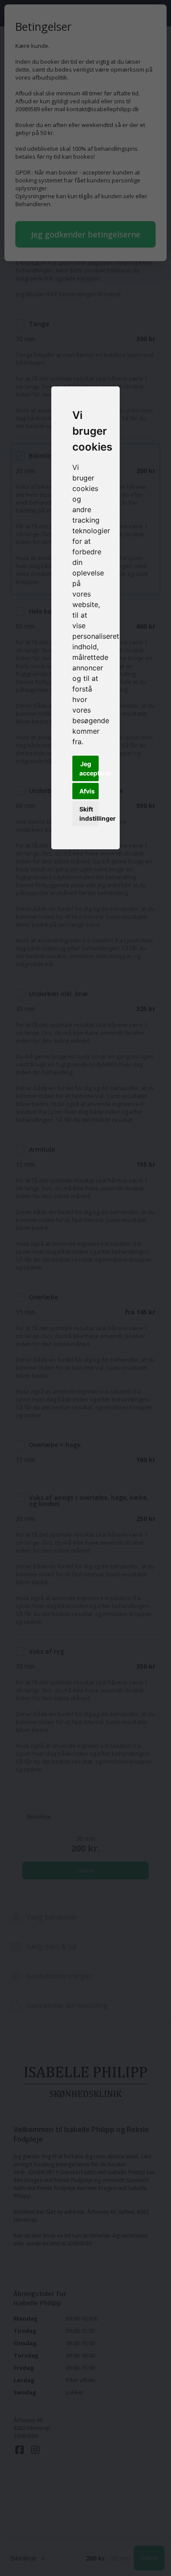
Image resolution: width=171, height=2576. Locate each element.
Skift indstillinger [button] (89, 814)
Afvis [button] (87, 791)
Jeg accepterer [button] (89, 768)
